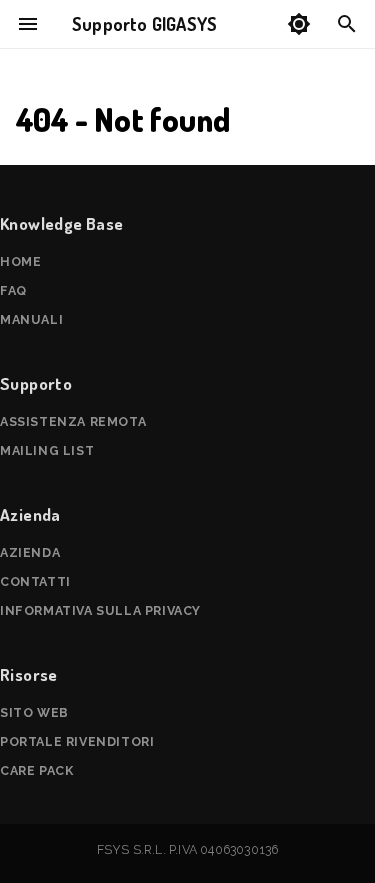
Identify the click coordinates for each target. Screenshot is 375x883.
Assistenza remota (73, 421)
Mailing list (47, 450)
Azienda (30, 552)
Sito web (34, 712)
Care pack (36, 770)
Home (20, 261)
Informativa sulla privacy (100, 610)
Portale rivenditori (77, 741)
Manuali (31, 319)
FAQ (13, 290)
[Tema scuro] (299, 24)
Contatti (35, 581)
